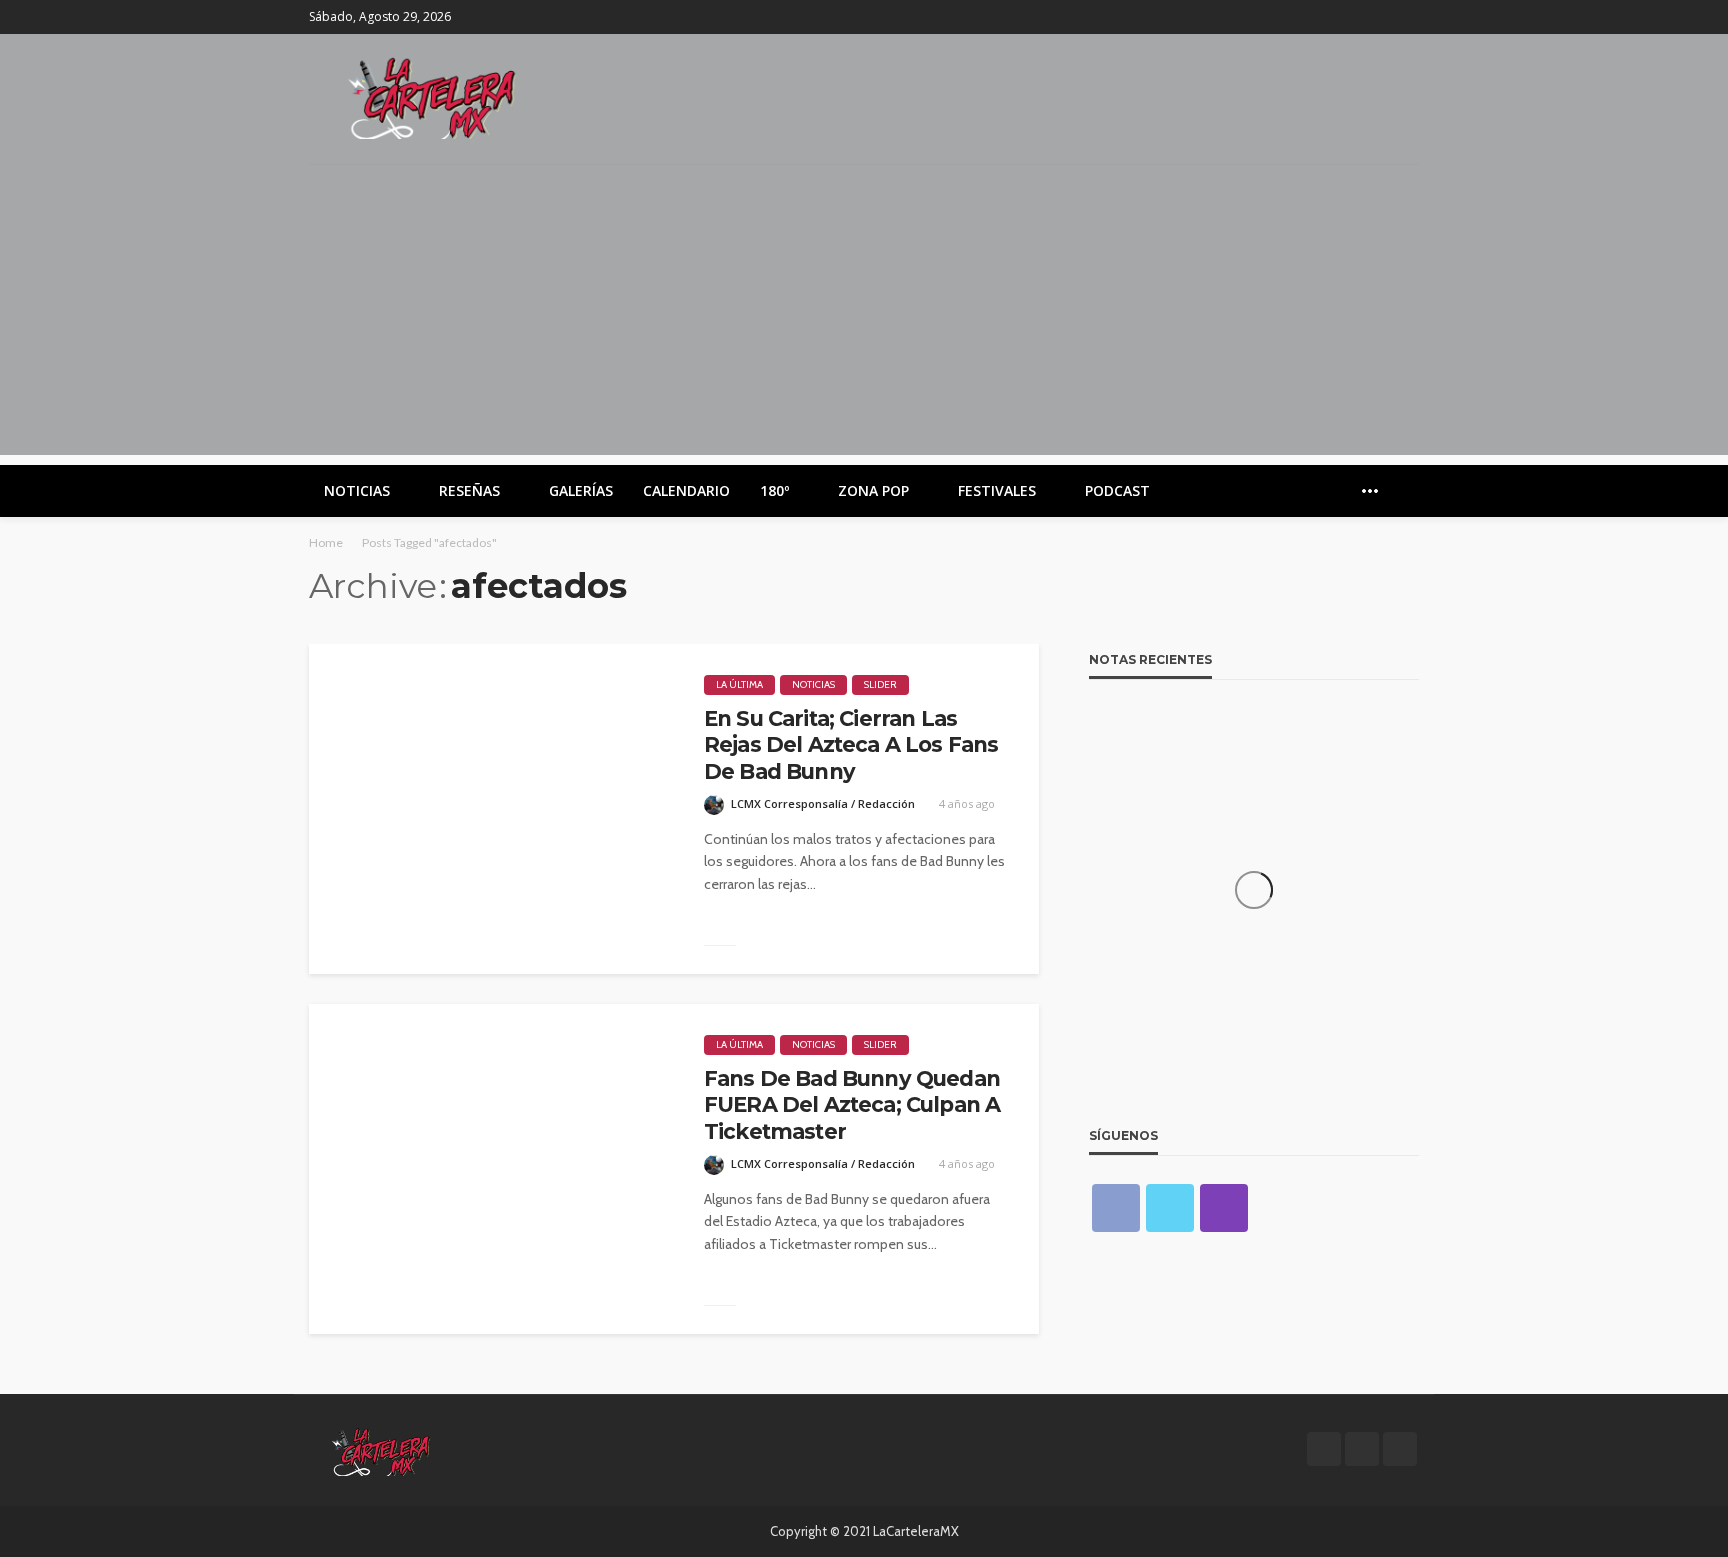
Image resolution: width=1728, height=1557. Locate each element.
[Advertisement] (864, 315)
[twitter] (1380, 17)
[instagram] (1406, 17)
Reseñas (469, 490)
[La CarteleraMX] (432, 96)
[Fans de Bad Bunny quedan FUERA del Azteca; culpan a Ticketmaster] (491, 1169)
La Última (739, 684)
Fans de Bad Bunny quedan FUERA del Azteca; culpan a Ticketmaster (852, 1105)
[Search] (1402, 491)
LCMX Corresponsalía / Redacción (823, 803)
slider (880, 684)
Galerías (581, 490)
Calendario (686, 490)
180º (774, 490)
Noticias (357, 490)
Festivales (997, 490)
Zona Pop (873, 490)
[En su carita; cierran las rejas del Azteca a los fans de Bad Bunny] (491, 809)
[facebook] (1354, 17)
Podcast (1117, 490)
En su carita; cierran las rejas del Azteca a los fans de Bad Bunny (851, 745)
